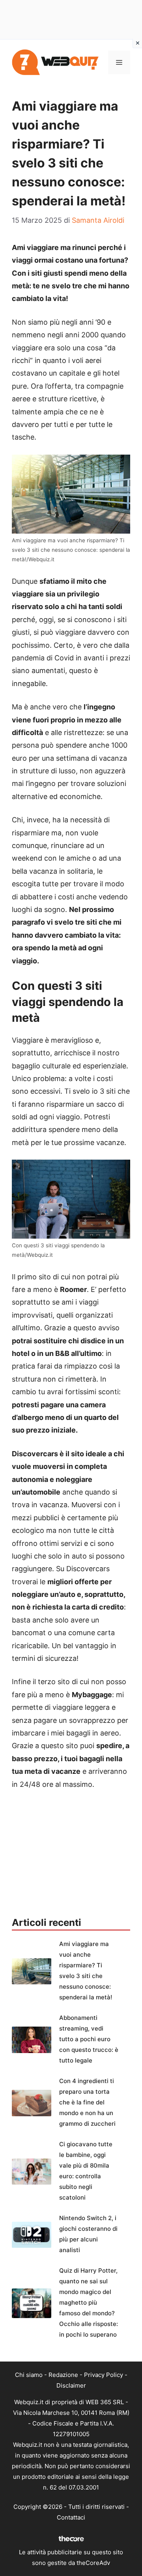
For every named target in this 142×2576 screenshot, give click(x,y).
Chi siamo (29, 2375)
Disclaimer (71, 2385)
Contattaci (71, 2517)
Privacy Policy (104, 2375)
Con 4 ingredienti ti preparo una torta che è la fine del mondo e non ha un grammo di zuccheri (87, 2102)
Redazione (63, 2375)
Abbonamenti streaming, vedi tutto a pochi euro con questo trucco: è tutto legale (89, 2039)
